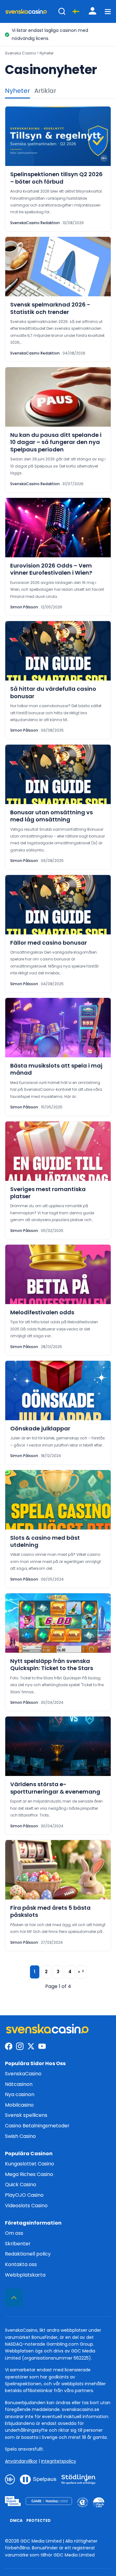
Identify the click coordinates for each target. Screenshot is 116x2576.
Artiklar (45, 91)
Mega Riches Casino (29, 2174)
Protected (39, 2520)
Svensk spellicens (26, 2115)
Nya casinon (20, 2094)
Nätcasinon (19, 2084)
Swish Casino (20, 2136)
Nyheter (17, 91)
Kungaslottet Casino (30, 2164)
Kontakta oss (21, 2264)
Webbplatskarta (25, 2275)
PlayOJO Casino (24, 2195)
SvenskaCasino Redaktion (35, 223)
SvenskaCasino (23, 2074)
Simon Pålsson (24, 607)
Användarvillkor (21, 2461)
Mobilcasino (19, 2105)
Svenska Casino (20, 53)
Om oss (14, 2233)
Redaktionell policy (28, 2254)
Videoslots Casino (26, 2205)
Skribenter (18, 2243)
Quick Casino (21, 2184)
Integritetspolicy (59, 2461)
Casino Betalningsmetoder (37, 2126)
